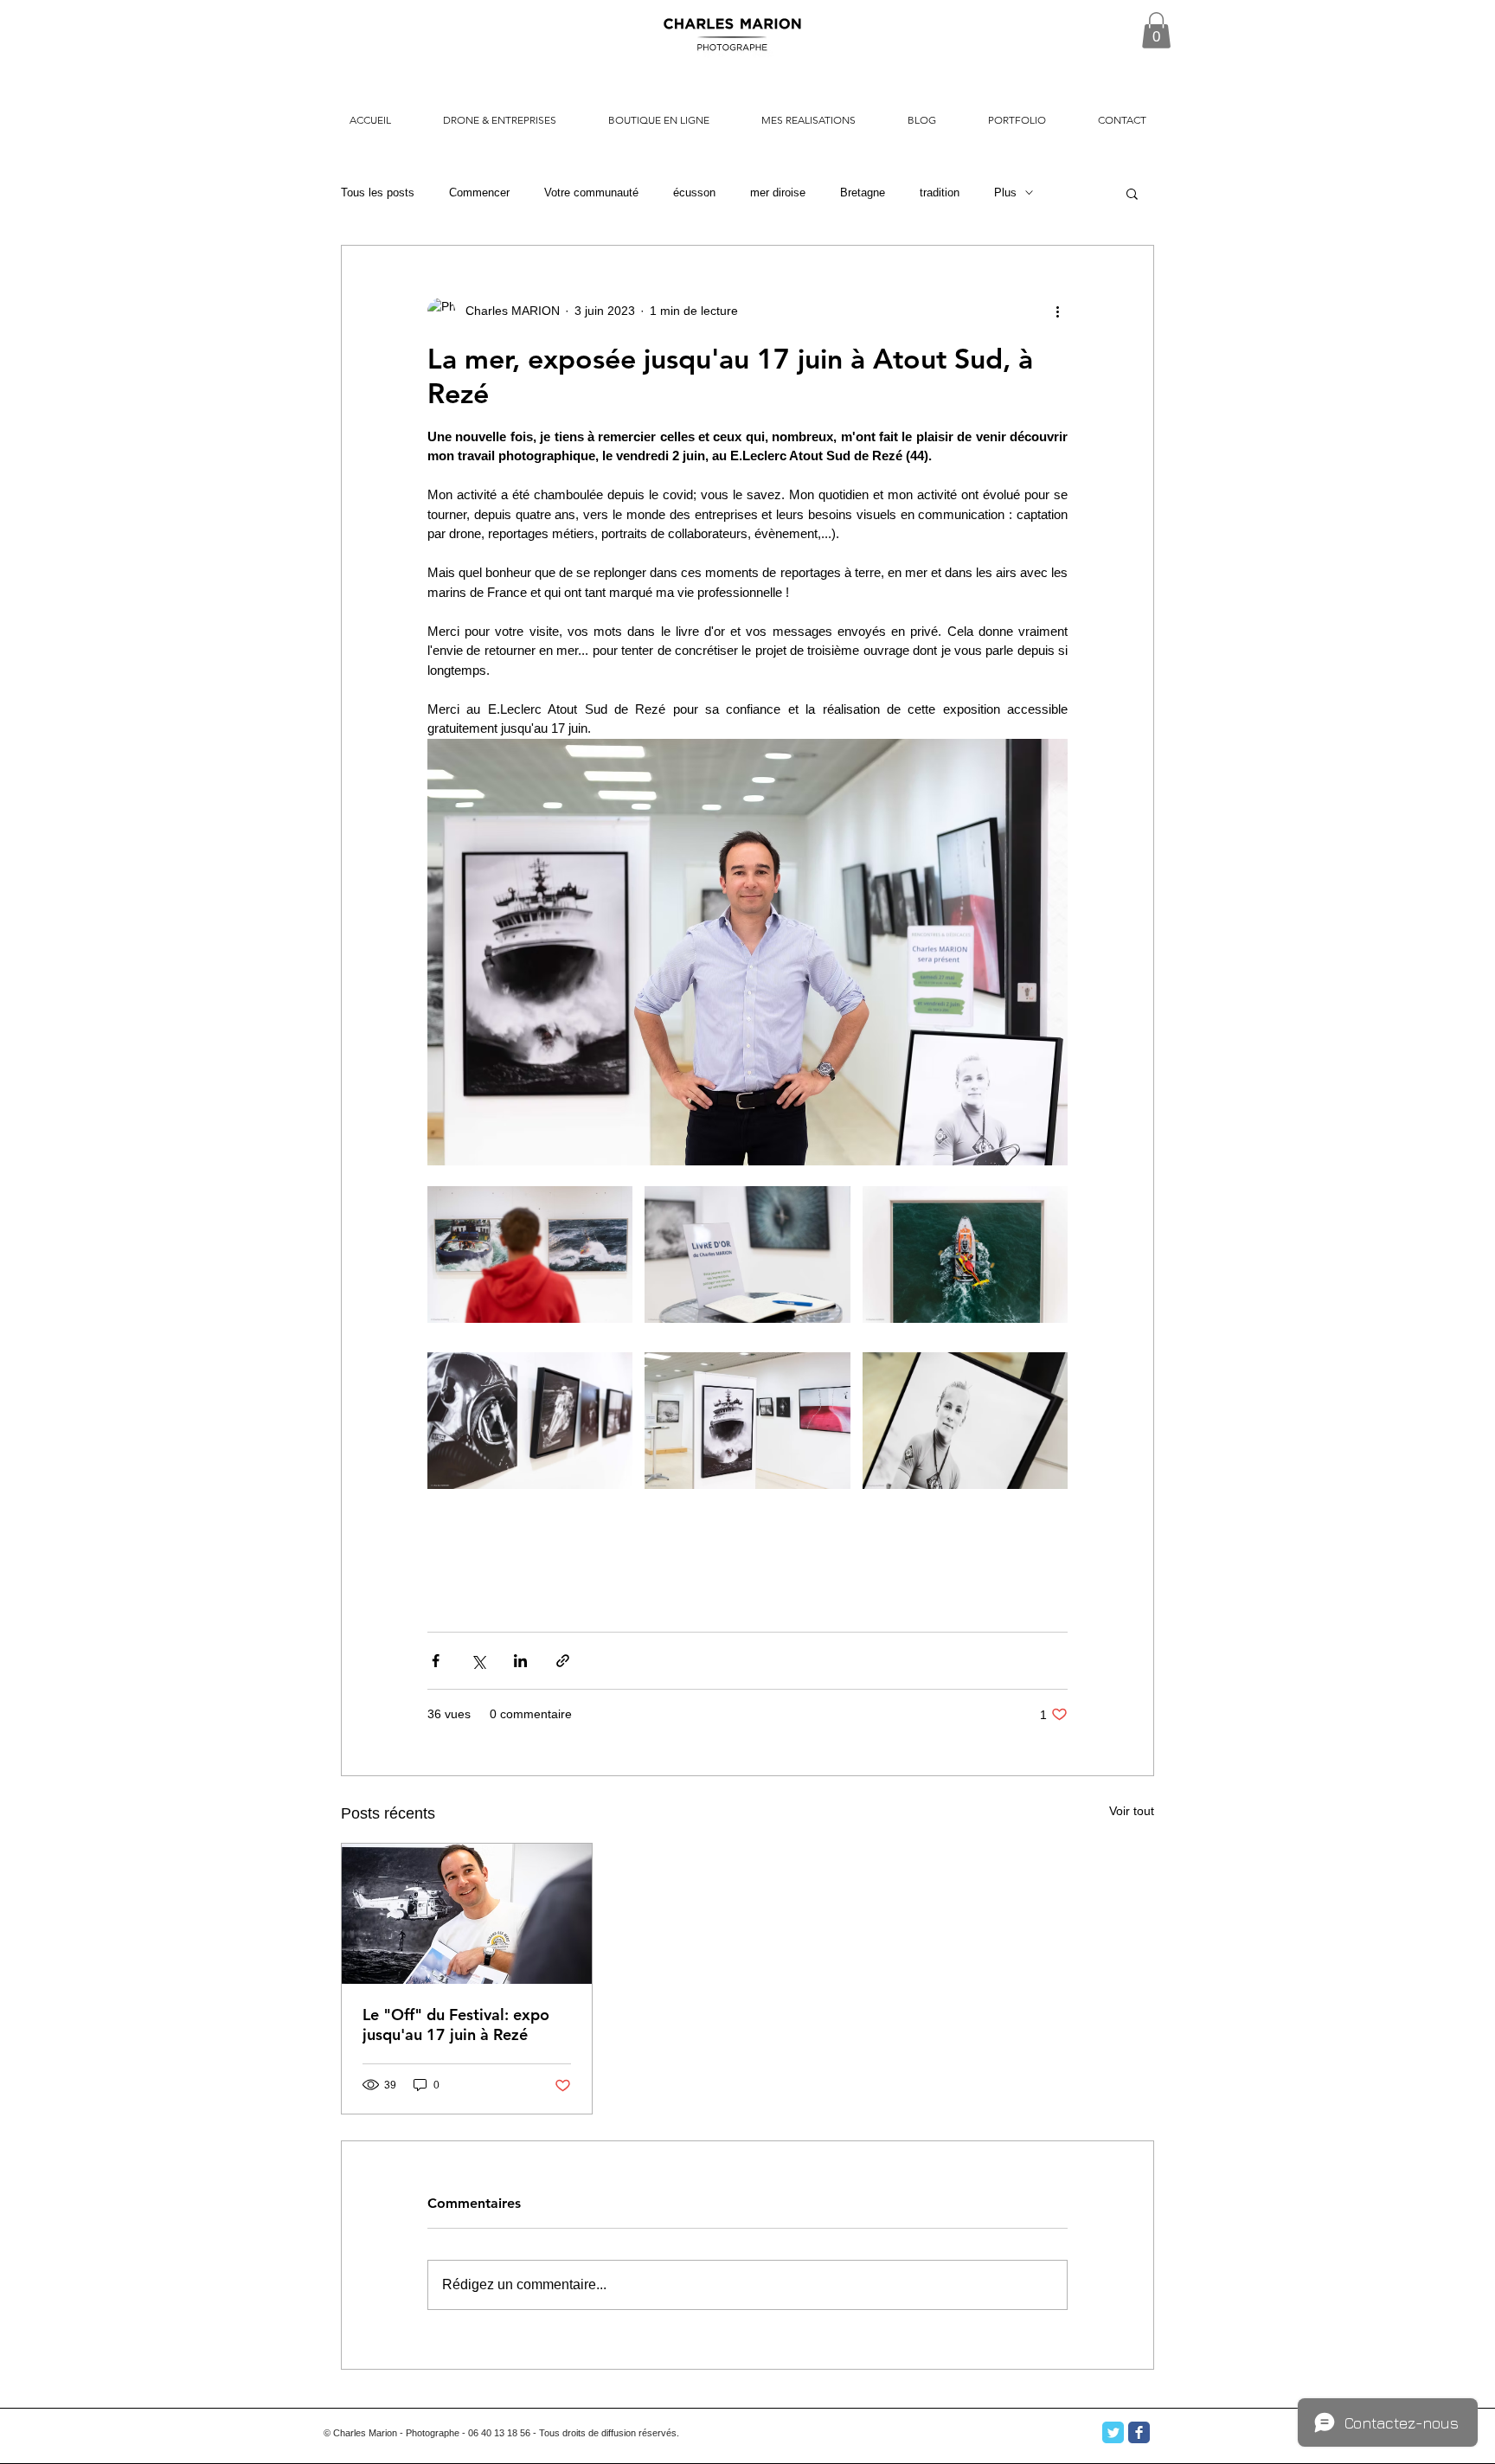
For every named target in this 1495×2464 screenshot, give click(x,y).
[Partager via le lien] (563, 1661)
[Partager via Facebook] (436, 1661)
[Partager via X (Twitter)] (478, 1661)
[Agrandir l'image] (530, 1254)
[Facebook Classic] (1139, 2432)
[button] (1156, 30)
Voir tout (1132, 1811)
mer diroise (778, 192)
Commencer (479, 192)
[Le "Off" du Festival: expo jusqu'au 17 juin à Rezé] (467, 1914)
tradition (940, 192)
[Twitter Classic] (1113, 2432)
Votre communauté (591, 192)
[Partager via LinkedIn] (520, 1661)
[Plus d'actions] (1057, 311)
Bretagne (863, 192)
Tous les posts (378, 192)
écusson (694, 192)
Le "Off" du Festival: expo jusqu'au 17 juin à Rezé (456, 2024)
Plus (1005, 192)
